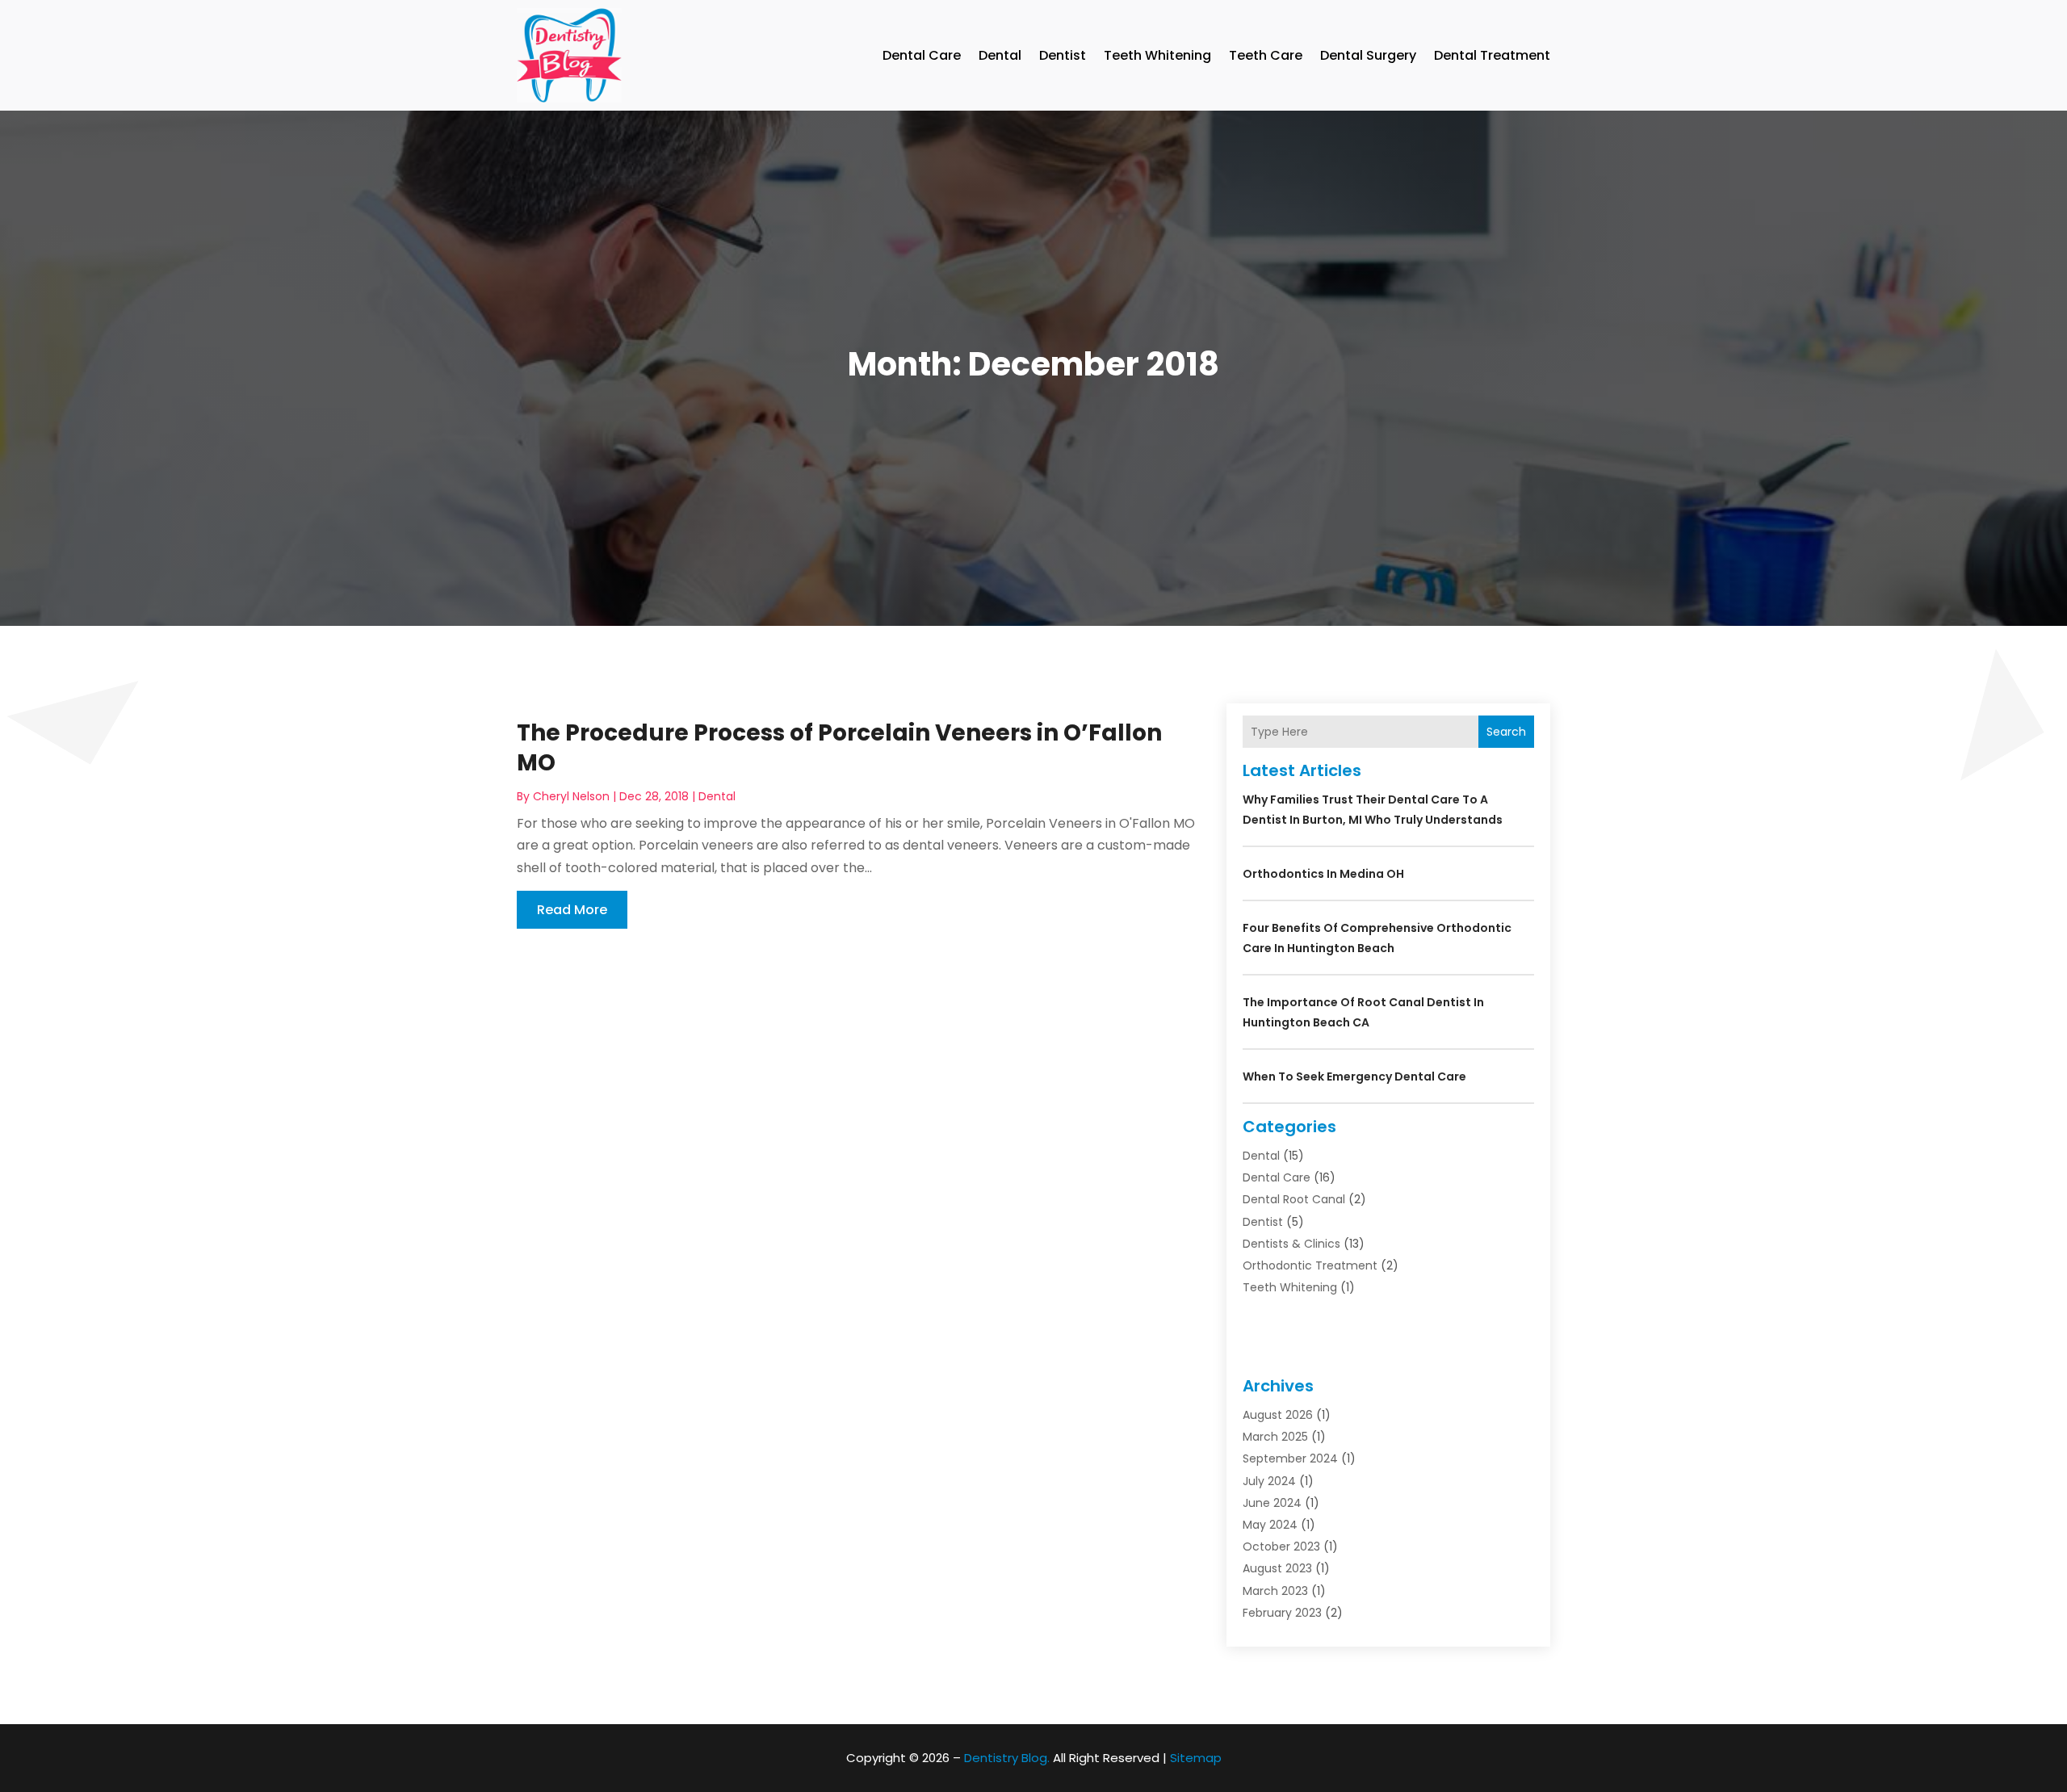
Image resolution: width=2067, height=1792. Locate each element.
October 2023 (1281, 1546)
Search (1506, 732)
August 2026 (1278, 1415)
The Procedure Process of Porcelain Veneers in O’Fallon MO (839, 747)
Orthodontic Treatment (1310, 1265)
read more (572, 910)
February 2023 (1282, 1613)
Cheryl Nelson (571, 796)
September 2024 (1290, 1458)
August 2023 (1277, 1568)
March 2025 (1275, 1437)
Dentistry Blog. (1007, 1758)
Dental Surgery (1368, 55)
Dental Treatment (1492, 55)
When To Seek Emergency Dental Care (1354, 1076)
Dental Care (922, 55)
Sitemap (1196, 1758)
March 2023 (1275, 1591)
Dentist (1063, 55)
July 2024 (1269, 1481)
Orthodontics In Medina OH (1323, 874)
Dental (1000, 55)
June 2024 (1272, 1503)
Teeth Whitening (1157, 55)
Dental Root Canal (1294, 1199)
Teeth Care (1266, 55)
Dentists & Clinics (1291, 1244)
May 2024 (1270, 1525)
